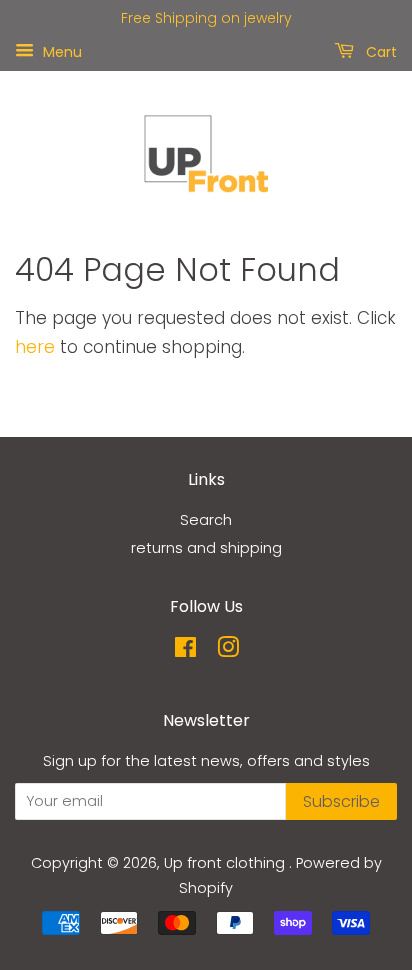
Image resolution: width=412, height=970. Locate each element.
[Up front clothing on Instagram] (228, 651)
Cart (379, 51)
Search (206, 520)
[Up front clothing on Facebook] (185, 651)
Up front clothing (226, 863)
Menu (60, 51)
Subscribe (341, 801)
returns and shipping (206, 548)
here (35, 347)
